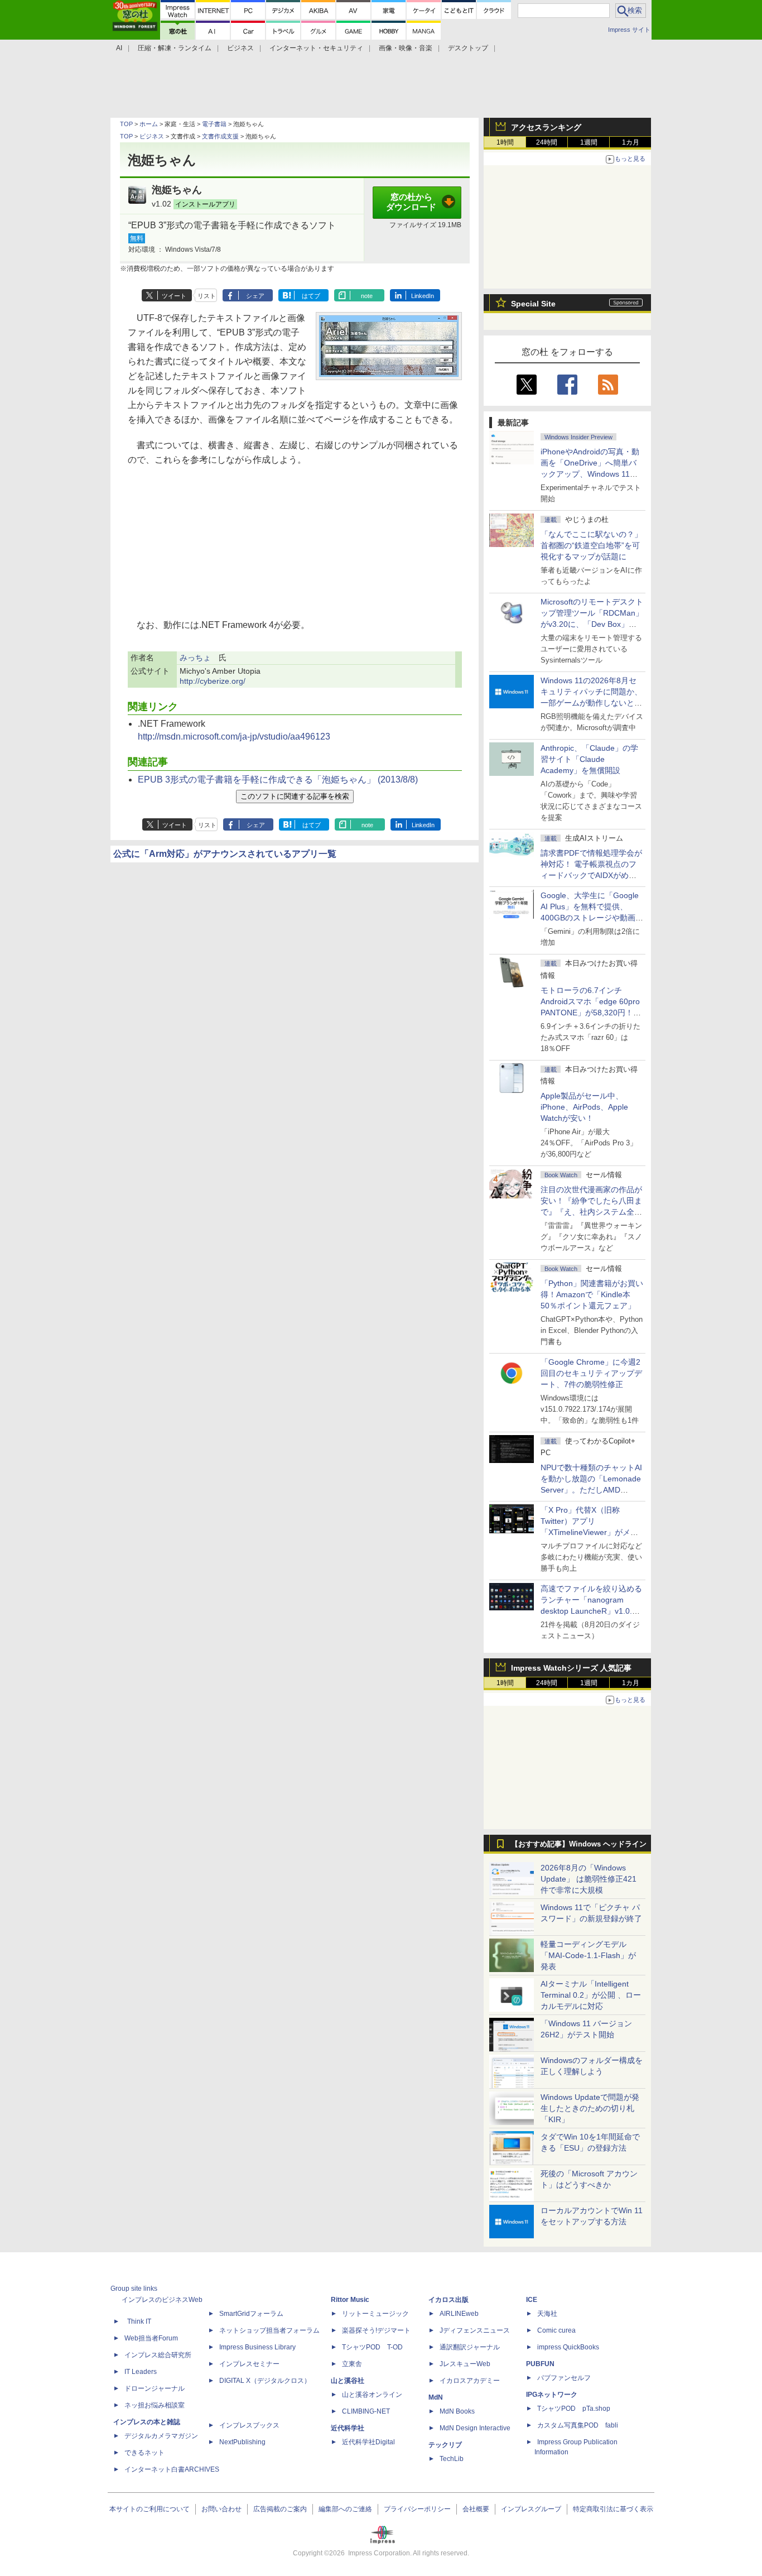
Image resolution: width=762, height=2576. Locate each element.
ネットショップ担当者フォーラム (269, 2330)
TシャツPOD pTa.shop (574, 2409)
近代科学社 (348, 2428)
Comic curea (556, 2330)
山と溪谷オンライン (372, 2395)
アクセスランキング (546, 127)
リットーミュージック (375, 2314)
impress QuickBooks (568, 2347)
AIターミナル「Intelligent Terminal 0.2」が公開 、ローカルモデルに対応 (591, 1995)
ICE (532, 2300)
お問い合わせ (221, 2509)
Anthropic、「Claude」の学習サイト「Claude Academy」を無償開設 (589, 759)
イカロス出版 (448, 2300)
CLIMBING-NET (366, 2411)
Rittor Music (350, 2300)
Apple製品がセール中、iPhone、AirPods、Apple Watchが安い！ (584, 1107)
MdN (436, 2397)
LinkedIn (423, 296)
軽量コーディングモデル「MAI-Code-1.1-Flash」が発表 (588, 1955)
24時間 (547, 142)
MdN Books (457, 2411)
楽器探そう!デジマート (376, 2330)
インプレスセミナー (249, 2364)
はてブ (311, 296)
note (367, 296)
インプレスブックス (249, 2425)
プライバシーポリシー (417, 2509)
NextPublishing (242, 2442)
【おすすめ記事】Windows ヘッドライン (579, 1844)
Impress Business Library (257, 2347)
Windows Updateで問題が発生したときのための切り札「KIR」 (590, 2108)
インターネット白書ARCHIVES (172, 2469)
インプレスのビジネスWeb (162, 2300)
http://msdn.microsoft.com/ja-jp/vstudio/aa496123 (234, 737)
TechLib (452, 2459)
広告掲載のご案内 (280, 2509)
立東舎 (352, 2364)
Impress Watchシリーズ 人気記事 (571, 1668)
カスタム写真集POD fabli (578, 2425)
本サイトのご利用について (149, 2509)
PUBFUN (540, 2364)
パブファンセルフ (564, 2378)
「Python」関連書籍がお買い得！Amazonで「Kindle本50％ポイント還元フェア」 (592, 1294)
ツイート (174, 296)
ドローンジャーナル (155, 2388)
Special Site (533, 304)
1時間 (505, 142)
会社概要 (476, 2509)
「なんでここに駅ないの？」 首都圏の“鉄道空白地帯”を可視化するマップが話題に (595, 545)
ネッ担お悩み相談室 (155, 2405)
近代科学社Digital (368, 2442)
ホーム (149, 124)
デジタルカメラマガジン (161, 2436)
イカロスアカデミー (470, 2381)
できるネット (144, 2453)
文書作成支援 (220, 136)
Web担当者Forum (151, 2338)
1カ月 (631, 142)
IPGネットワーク (552, 2395)
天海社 (547, 2314)
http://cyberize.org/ (213, 681)
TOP (126, 124)
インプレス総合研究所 (158, 2355)
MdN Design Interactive (475, 2428)
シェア (255, 296)
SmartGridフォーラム (251, 2314)
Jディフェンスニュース (475, 2330)
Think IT (139, 2321)
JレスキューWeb (465, 2364)
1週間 (589, 142)
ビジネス (152, 136)
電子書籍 (214, 124)
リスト (207, 296)
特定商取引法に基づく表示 (613, 2509)
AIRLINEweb (459, 2314)
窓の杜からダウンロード (411, 202)
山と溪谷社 (348, 2381)
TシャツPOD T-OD (372, 2347)
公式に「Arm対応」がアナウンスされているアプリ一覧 (225, 854)
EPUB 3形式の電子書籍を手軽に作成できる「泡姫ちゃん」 (278, 779)
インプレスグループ (531, 2509)
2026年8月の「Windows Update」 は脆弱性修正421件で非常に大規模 (589, 1879)
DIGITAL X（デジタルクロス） (265, 2381)
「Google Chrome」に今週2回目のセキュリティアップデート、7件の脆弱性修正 (591, 1373)
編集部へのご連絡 (345, 2509)
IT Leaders (141, 2372)
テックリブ (445, 2445)
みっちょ (195, 658)
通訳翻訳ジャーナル (470, 2347)
